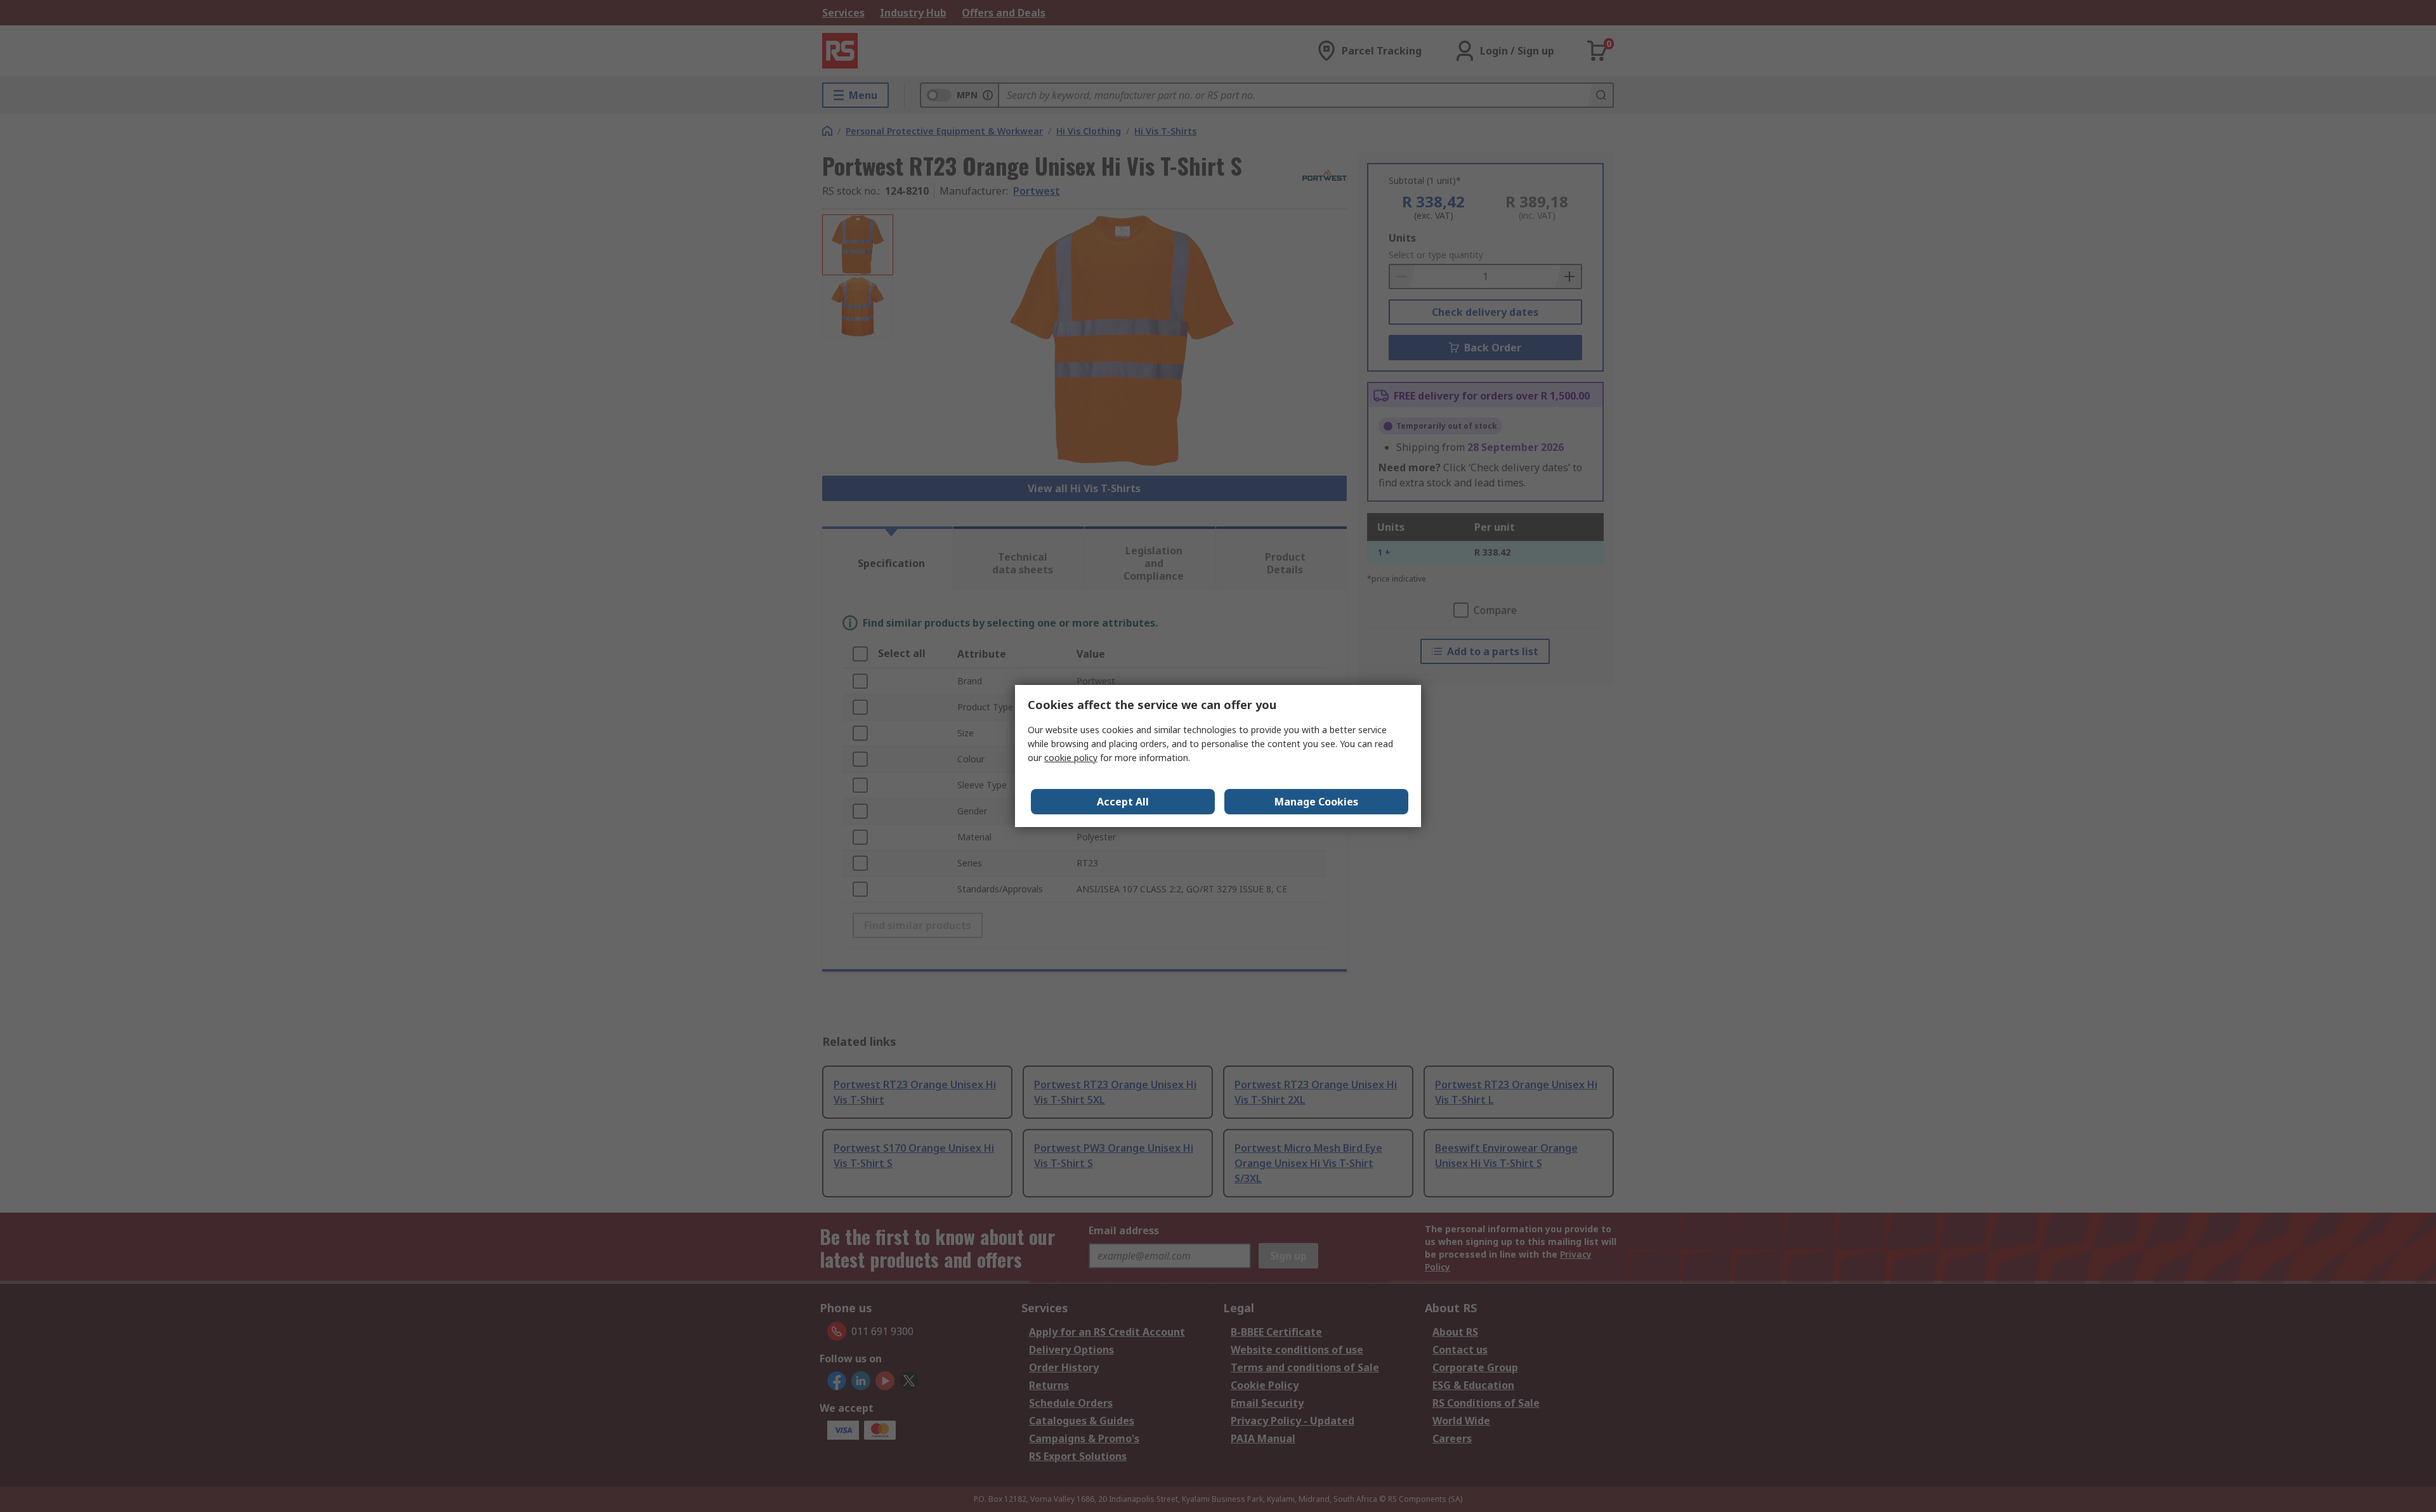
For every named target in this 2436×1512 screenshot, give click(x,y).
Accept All (1123, 802)
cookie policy (1071, 758)
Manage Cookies (1316, 802)
